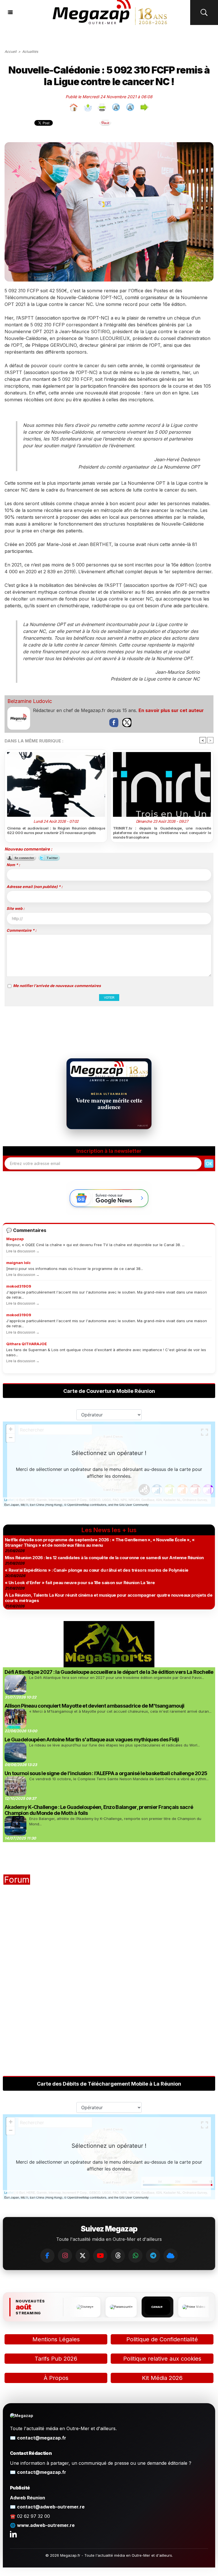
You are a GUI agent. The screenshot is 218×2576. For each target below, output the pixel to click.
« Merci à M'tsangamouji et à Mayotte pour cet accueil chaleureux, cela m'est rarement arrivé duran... (120, 1711)
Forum (17, 1880)
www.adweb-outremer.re (46, 2525)
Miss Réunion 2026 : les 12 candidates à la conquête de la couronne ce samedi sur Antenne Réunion (104, 1558)
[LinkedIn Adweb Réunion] (13, 2534)
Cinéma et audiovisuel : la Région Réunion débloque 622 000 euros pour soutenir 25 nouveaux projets (56, 830)
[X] (83, 2256)
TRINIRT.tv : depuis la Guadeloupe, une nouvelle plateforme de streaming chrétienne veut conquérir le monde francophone (162, 833)
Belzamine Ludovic (30, 701)
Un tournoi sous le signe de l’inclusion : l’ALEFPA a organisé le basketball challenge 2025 (106, 1773)
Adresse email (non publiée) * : (34, 887)
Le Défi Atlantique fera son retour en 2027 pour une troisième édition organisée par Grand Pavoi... (117, 1678)
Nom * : (13, 865)
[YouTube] (100, 2256)
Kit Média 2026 (162, 2378)
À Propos (56, 2378)
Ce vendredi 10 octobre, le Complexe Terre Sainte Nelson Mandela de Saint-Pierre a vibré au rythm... (119, 1779)
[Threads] (118, 2256)
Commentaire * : (21, 930)
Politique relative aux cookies (162, 2359)
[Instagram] (65, 2256)
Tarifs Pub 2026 (56, 2359)
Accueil (11, 52)
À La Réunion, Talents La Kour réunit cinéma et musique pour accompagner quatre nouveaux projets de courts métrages (109, 1598)
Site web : (15, 908)
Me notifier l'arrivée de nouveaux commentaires (57, 986)
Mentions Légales (56, 2339)
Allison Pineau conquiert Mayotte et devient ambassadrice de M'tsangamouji (94, 1706)
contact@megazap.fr (42, 2438)
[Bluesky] (171, 2256)
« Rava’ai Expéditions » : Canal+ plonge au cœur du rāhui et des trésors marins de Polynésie (97, 1570)
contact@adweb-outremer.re (51, 2507)
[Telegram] (153, 2256)
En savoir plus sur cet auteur (171, 710)
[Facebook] (47, 2256)
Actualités (30, 52)
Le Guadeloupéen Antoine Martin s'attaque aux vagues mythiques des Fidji (92, 1740)
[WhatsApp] (135, 2256)
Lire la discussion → (23, 1251)
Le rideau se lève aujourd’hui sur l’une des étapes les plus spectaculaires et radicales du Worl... (115, 1745)
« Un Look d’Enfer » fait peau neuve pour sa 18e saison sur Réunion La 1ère (80, 1583)
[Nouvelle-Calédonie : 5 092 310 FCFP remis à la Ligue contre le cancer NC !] (109, 144)
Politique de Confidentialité (162, 2339)
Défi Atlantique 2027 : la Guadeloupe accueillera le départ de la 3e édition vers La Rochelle (109, 1672)
